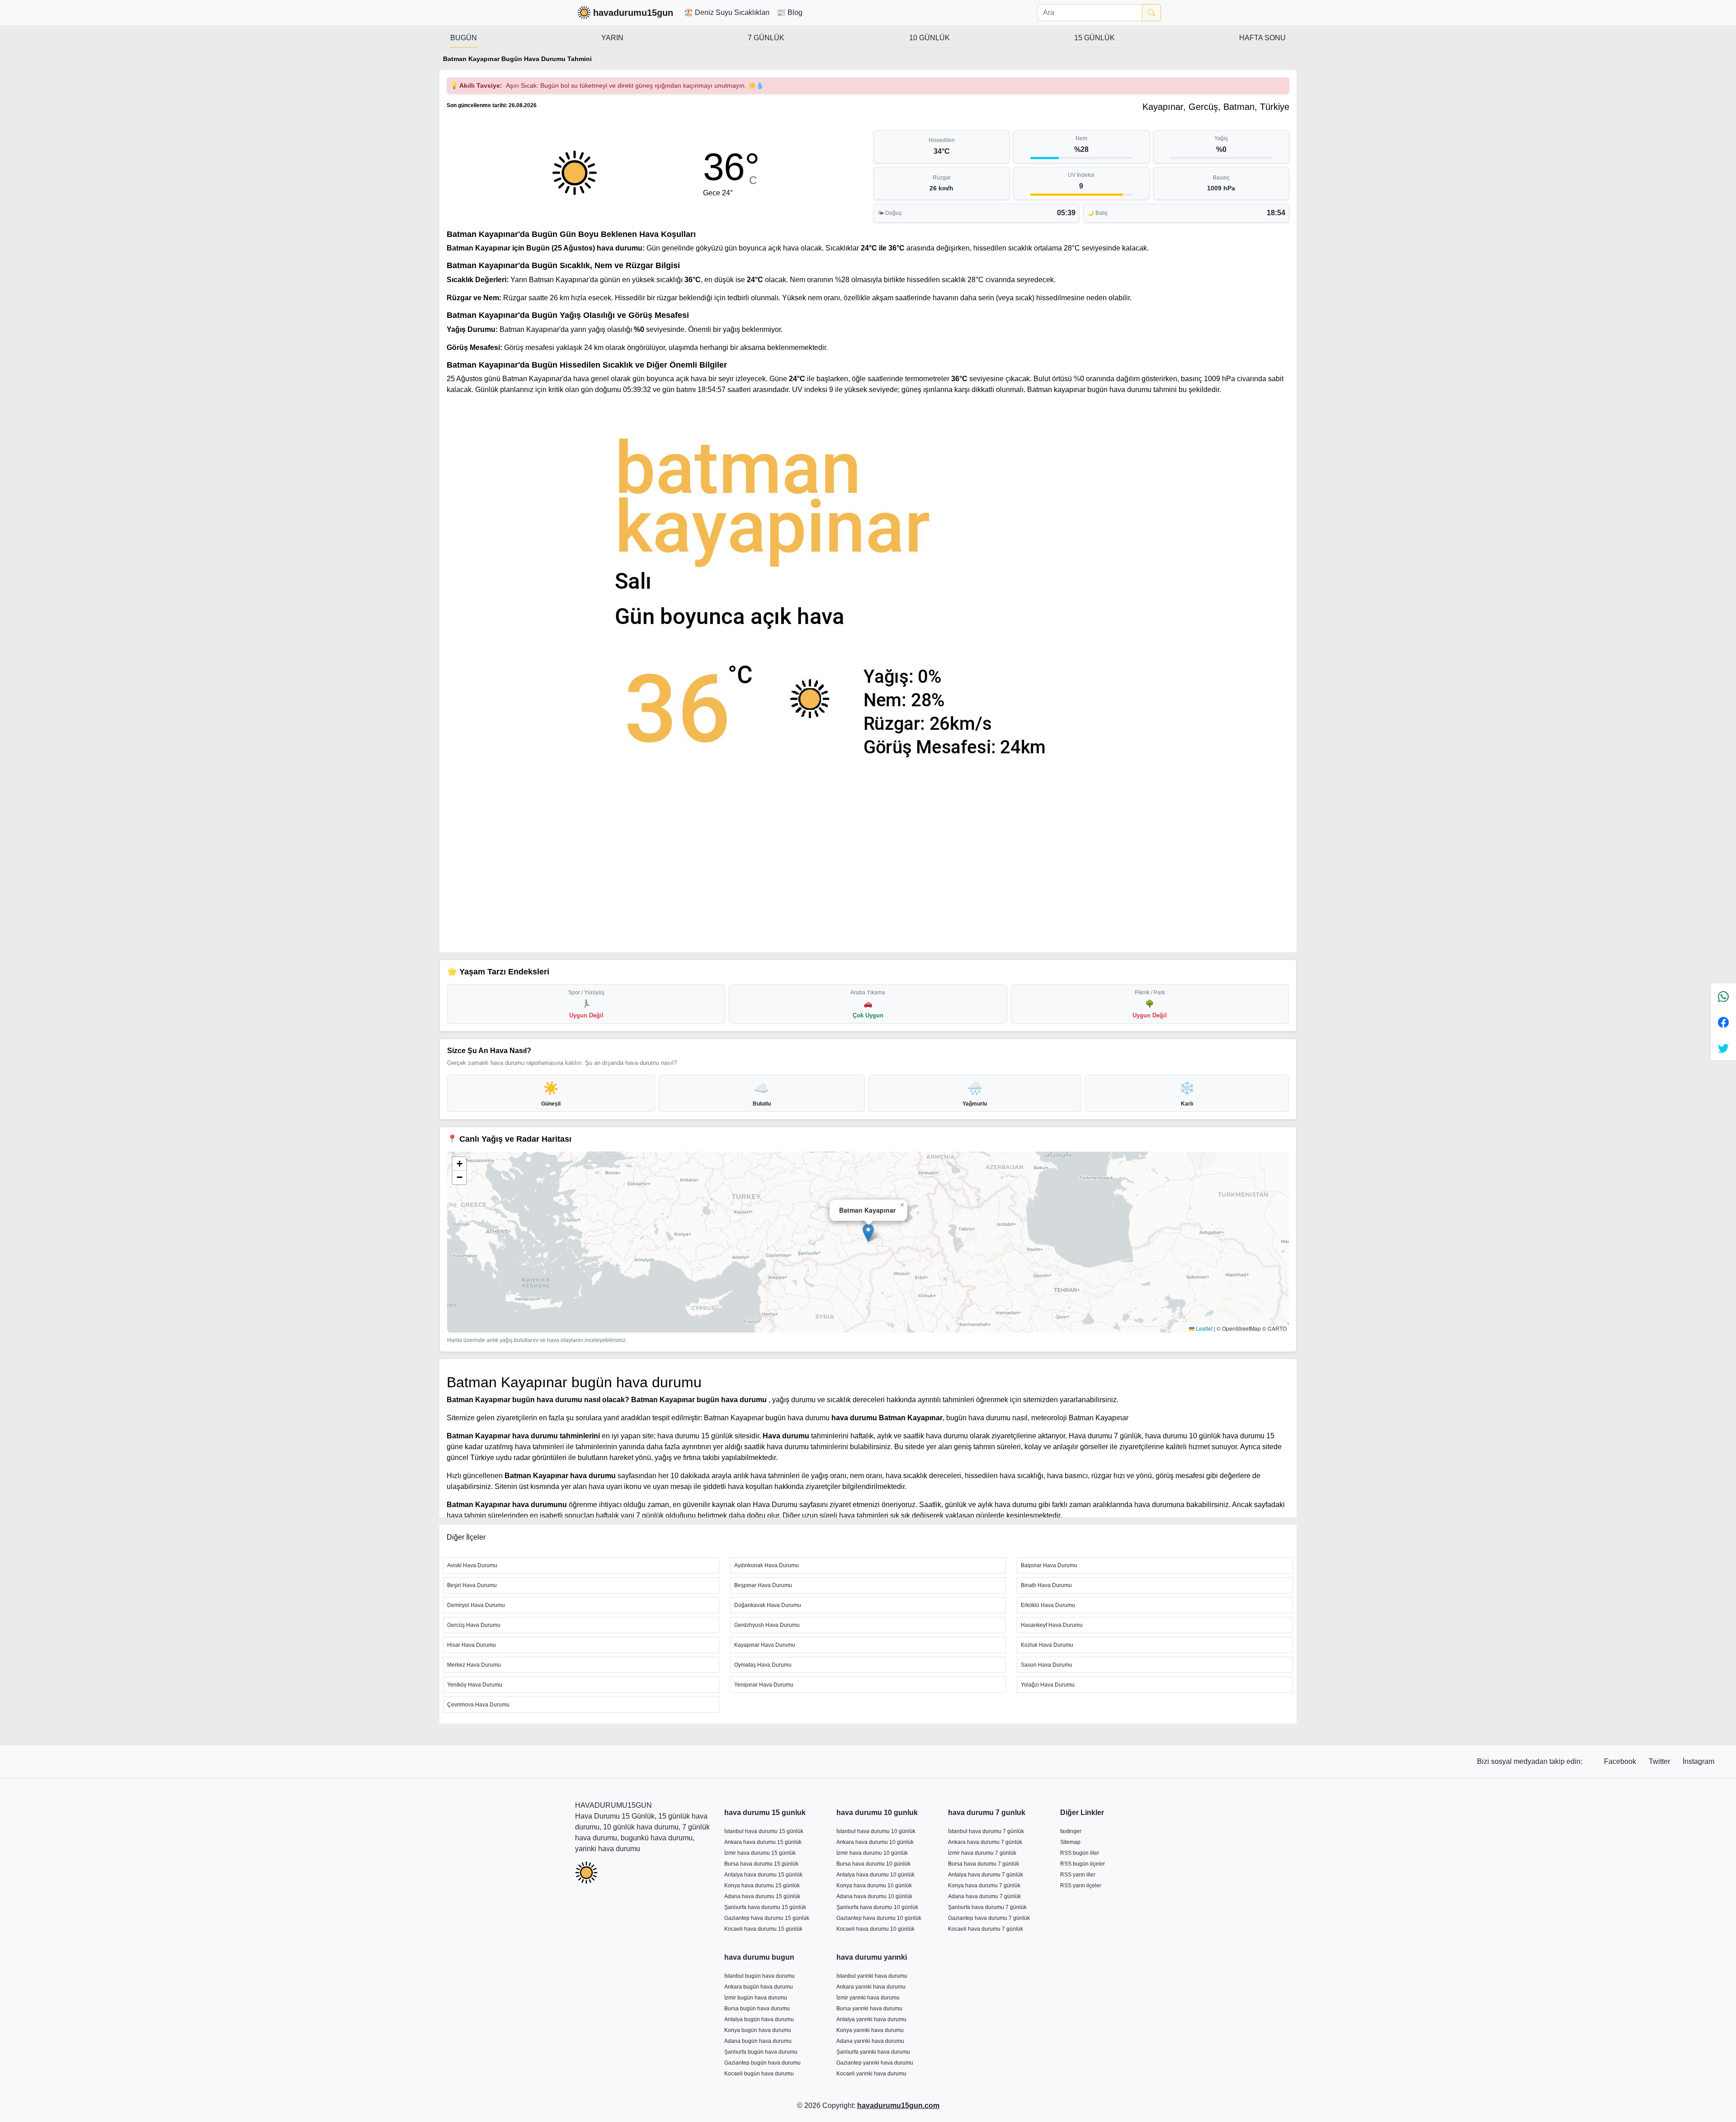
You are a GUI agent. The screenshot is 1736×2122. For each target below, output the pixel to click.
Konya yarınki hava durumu (870, 2030)
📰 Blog (790, 12)
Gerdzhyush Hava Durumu (767, 1625)
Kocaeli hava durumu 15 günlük (763, 1929)
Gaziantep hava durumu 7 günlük (989, 1918)
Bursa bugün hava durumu (757, 2009)
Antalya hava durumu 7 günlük (986, 1875)
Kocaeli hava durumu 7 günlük (986, 1929)
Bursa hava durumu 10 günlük (873, 1864)
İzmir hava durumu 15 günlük (760, 1853)
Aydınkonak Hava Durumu (767, 1565)
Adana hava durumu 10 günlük (874, 1896)
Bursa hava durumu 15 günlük (761, 1864)
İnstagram (1698, 1761)
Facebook (1621, 1761)
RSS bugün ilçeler (1083, 1864)
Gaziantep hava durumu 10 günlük (879, 1918)
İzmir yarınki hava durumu (868, 1998)
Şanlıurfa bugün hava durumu (761, 2052)
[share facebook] (1723, 1022)
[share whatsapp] (1723, 996)
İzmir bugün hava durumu (756, 1998)
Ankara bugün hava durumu (759, 1987)
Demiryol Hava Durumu (476, 1605)
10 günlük (929, 38)
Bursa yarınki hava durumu (869, 2009)
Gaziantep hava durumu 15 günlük (767, 1918)
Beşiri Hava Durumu (472, 1585)
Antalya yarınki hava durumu (871, 2019)
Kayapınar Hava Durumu (765, 1645)
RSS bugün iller (1080, 1853)
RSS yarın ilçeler (1081, 1886)
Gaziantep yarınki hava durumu (875, 2063)
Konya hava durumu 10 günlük (874, 1886)
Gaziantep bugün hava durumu (762, 2063)
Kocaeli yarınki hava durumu (871, 2074)
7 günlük (766, 38)
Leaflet (1203, 1328)
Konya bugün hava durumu (758, 2030)
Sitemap (1070, 1842)
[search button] (1151, 13)
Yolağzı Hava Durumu (1048, 1685)
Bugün (464, 38)
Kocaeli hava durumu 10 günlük (875, 1929)
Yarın (612, 38)
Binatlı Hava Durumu (1046, 1585)
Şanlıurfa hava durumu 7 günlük (987, 1907)
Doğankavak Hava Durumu (768, 1605)
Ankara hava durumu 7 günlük (985, 1842)
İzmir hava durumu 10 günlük (872, 1853)
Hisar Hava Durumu (472, 1645)
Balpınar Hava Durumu (1049, 1565)
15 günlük (1094, 38)
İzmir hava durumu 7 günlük (982, 1853)
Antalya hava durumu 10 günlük (875, 1875)
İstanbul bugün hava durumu (759, 1976)
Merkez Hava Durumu (474, 1665)
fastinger (1071, 1831)
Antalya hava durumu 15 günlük (763, 1875)
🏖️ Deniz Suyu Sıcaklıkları (727, 12)
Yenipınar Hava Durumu (764, 1685)
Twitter (1660, 1761)
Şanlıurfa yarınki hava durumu (873, 2052)
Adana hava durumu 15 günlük (762, 1896)
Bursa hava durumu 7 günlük (984, 1864)
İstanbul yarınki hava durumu (872, 1976)
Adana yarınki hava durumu (870, 2041)
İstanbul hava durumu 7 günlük (986, 1831)
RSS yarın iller (1078, 1875)
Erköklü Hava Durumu (1048, 1605)
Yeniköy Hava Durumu (475, 1685)
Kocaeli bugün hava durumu (759, 2074)
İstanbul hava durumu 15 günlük (764, 1831)
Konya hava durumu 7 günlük (984, 1886)
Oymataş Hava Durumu (763, 1665)
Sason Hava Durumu (1047, 1665)
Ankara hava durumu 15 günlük (763, 1842)
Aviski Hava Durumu (472, 1565)
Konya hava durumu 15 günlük (762, 1886)
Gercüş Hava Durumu (474, 1625)
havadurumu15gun (633, 13)
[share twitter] (1723, 1048)
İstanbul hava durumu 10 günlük (876, 1831)
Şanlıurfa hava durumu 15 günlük (765, 1907)
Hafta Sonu (1262, 38)
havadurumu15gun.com (898, 2105)
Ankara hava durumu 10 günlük (875, 1842)
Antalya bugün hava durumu (759, 2019)
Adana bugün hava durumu (758, 2041)
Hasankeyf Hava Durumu (1052, 1625)
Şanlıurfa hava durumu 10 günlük (877, 1907)
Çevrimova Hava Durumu (478, 1705)
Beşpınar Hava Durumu (763, 1585)
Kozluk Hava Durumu (1047, 1645)
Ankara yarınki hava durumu (871, 1987)
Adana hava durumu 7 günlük (984, 1896)
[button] (868, 1233)
